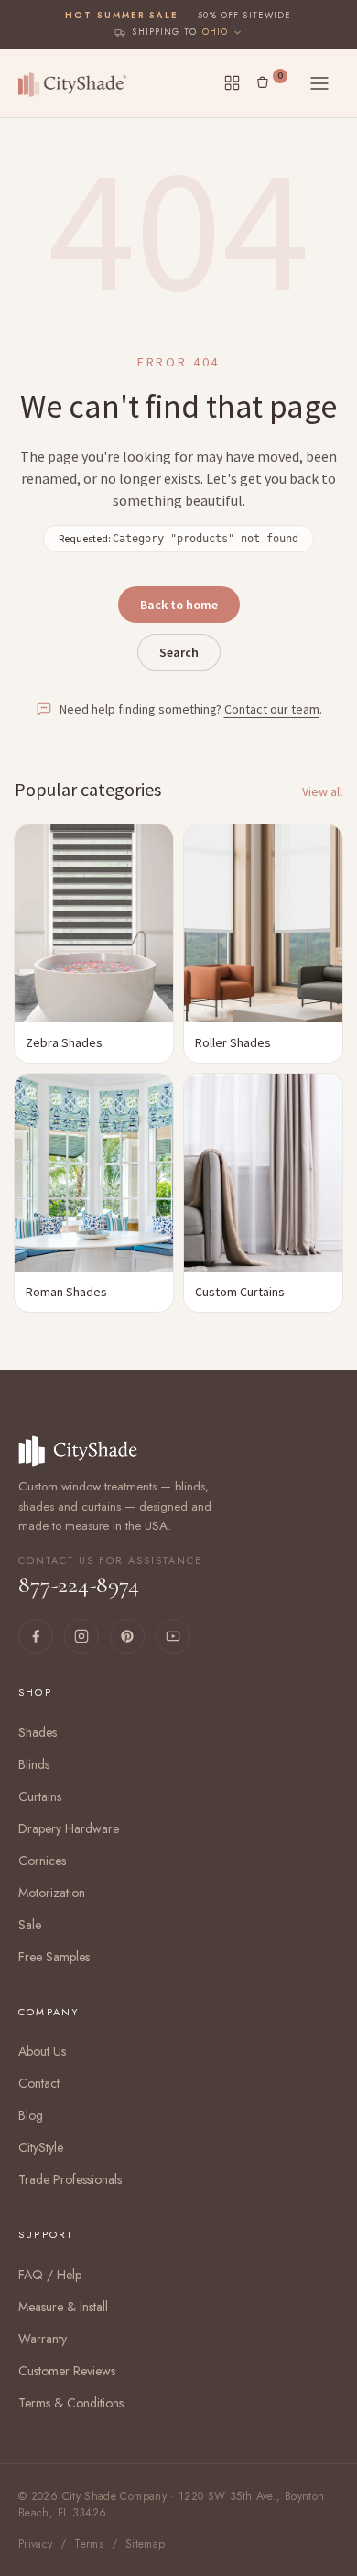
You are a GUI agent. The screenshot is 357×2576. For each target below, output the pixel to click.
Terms (89, 2544)
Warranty (43, 2339)
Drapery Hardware (69, 1828)
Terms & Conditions (71, 2403)
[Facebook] (36, 1636)
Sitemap (146, 2544)
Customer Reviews (67, 2371)
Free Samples (54, 1957)
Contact (39, 2083)
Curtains (40, 1796)
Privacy (36, 2544)
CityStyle (41, 2147)
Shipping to (164, 32)
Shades (38, 1732)
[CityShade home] (76, 83)
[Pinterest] (127, 1636)
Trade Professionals (70, 2179)
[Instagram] (81, 1636)
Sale (30, 1925)
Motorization (52, 1893)
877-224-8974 (110, 1577)
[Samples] (232, 83)
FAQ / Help (50, 2275)
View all (322, 791)
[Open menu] (319, 83)
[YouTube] (173, 1636)
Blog (31, 2115)
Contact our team (272, 709)
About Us (42, 2051)
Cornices (42, 1861)
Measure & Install (63, 2307)
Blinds (34, 1764)
